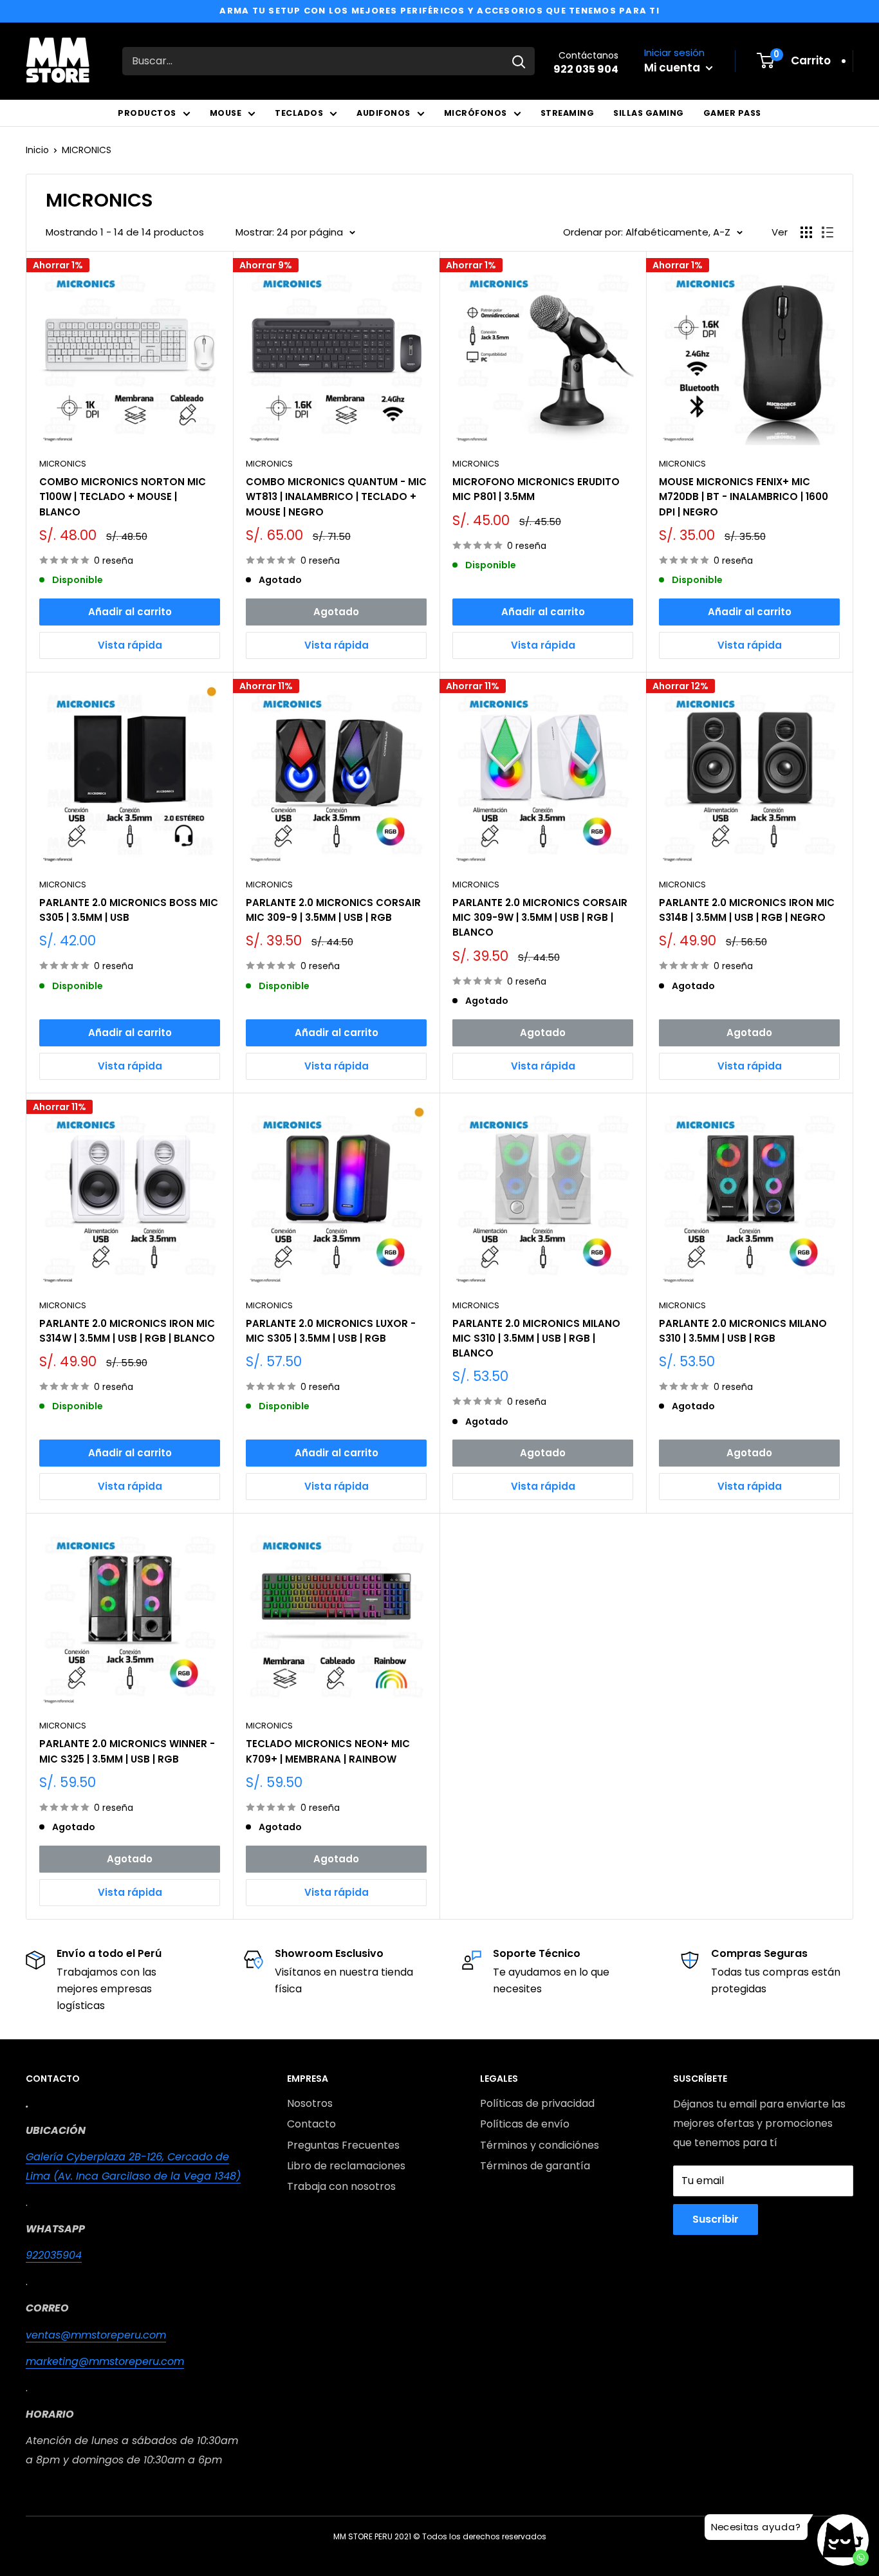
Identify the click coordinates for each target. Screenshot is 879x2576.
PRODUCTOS (147, 113)
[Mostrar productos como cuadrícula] (806, 232)
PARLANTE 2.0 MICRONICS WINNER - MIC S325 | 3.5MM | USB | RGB (127, 1751)
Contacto (311, 2124)
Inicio (37, 150)
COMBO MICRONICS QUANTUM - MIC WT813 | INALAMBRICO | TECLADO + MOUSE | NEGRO (336, 497)
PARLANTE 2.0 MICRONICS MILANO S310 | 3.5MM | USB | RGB (743, 1331)
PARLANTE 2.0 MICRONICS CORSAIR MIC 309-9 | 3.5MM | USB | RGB (333, 910)
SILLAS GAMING (649, 113)
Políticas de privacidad (537, 2103)
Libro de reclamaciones (346, 2166)
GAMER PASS (732, 113)
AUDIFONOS (384, 113)
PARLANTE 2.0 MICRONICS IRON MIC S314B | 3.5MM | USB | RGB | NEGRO (747, 910)
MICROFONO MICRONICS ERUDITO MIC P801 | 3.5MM (536, 489)
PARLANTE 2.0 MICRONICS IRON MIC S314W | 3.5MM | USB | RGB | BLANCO (127, 1331)
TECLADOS (299, 113)
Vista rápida (130, 645)
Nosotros (310, 2103)
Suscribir (716, 2219)
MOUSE (226, 113)
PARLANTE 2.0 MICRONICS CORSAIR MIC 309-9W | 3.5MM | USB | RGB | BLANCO (540, 918)
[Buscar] (519, 61)
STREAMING (568, 113)
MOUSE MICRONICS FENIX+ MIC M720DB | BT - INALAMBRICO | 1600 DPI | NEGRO (744, 497)
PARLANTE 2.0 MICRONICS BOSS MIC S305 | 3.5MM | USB (129, 910)
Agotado (336, 612)
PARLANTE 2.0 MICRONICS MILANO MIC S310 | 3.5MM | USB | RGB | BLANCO (536, 1339)
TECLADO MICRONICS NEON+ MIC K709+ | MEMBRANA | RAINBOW (328, 1751)
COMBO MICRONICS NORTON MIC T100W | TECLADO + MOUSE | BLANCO (123, 497)
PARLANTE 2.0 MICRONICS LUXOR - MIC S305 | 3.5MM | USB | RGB (331, 1331)
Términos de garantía (535, 2166)
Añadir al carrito (130, 612)
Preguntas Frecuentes (343, 2145)
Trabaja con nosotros (341, 2186)
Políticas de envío (525, 2124)
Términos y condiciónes (540, 2145)
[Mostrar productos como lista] (828, 232)
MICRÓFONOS (476, 113)
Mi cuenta (673, 68)
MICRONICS (87, 150)
